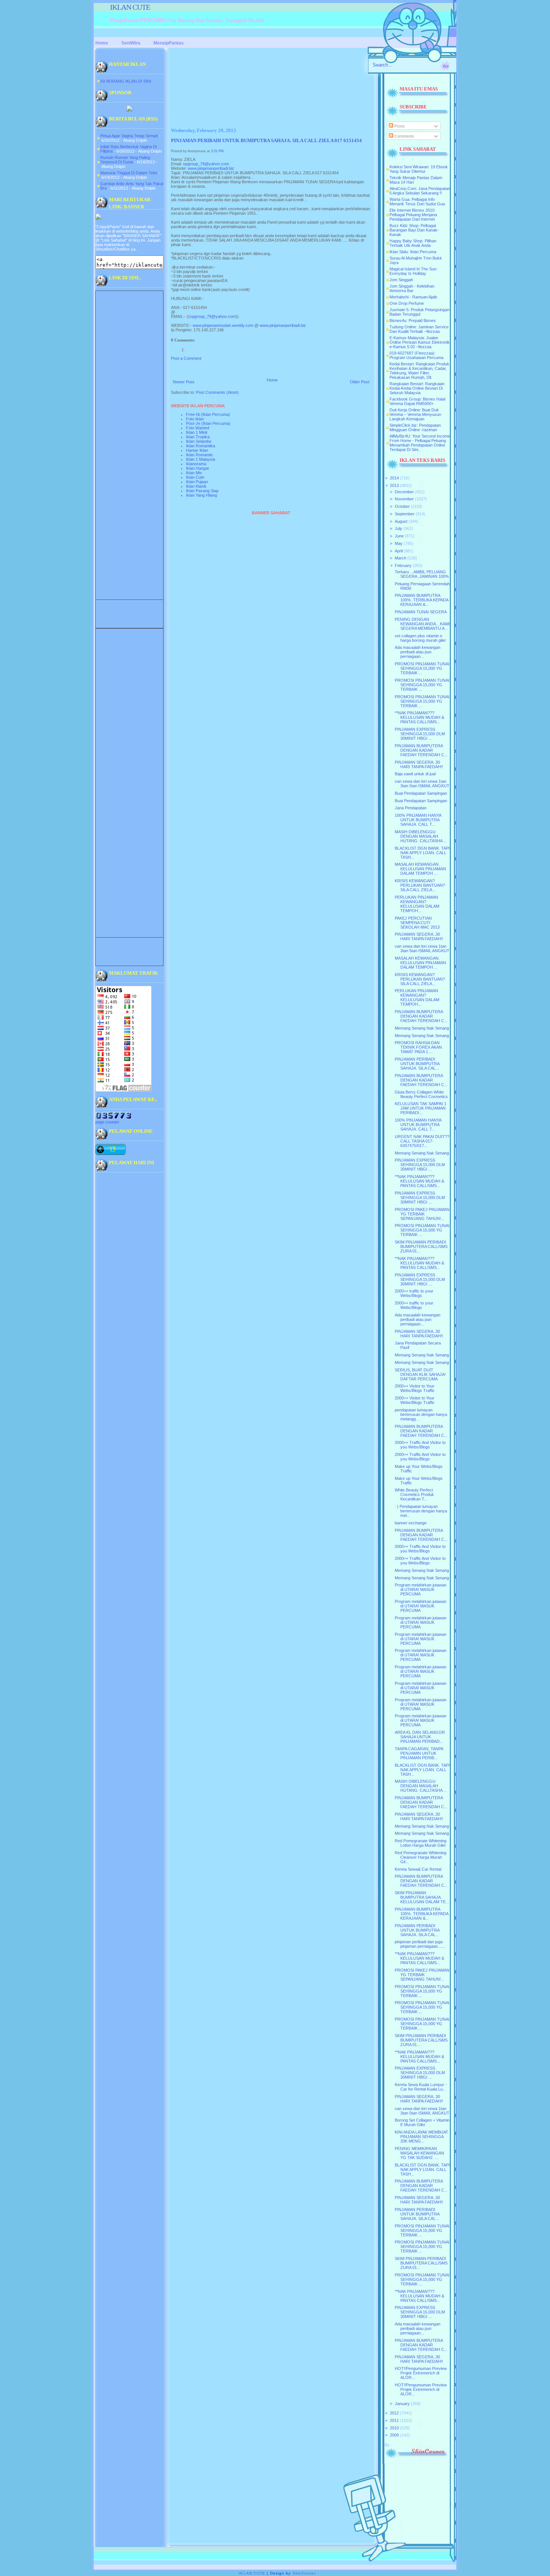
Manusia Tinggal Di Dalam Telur (129, 173)
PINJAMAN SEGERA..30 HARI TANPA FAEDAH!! (419, 764)
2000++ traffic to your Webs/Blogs (414, 1293)
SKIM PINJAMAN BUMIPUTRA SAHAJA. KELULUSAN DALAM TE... (422, 1897)
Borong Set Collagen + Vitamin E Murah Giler (422, 2122)
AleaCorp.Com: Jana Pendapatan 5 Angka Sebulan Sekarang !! (420, 191)
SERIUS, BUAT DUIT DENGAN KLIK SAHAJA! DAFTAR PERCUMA (420, 1374)
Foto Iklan (195, 419)
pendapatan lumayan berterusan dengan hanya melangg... (421, 1414)
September (405, 514)
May (399, 543)
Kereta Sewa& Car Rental (418, 1869)
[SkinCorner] (416, 2457)
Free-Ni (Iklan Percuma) (208, 414)
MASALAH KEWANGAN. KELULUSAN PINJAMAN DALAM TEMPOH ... (420, 869)
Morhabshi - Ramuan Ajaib (413, 297)
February (403, 565)
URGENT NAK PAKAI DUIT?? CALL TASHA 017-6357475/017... (422, 1141)
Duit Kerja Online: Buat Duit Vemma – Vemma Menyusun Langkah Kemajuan (415, 414)
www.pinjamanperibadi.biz (211, 168)
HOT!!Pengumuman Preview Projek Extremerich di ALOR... (421, 2373)
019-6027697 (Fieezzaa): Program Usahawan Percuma (416, 355)
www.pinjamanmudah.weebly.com (223, 325)
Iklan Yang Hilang (201, 495)
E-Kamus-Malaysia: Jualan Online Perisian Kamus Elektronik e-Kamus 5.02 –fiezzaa (420, 342)
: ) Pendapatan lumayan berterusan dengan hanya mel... (421, 1511)
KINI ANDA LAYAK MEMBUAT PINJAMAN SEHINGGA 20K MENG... (421, 2137)
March (401, 558)
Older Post (360, 382)
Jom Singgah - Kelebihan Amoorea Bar (412, 288)
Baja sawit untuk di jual (415, 774)
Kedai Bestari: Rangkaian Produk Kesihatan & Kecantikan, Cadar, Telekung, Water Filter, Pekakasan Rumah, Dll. (419, 371)
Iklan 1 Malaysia (201, 459)
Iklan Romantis (199, 455)
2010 (394, 2428)
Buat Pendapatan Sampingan (421, 793)
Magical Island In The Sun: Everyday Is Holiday (413, 271)
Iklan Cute (195, 477)
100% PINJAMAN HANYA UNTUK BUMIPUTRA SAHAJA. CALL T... (418, 820)
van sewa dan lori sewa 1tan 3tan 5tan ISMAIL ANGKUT (422, 783)
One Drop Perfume (407, 303)
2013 (394, 485)
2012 (394, 2413)
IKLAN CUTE (130, 7)
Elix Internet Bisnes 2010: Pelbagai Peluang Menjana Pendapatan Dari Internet (413, 215)
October (402, 506)
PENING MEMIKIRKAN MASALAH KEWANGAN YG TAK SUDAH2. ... (419, 2153)
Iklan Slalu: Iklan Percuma (413, 252)
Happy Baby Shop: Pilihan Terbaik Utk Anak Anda (413, 243)
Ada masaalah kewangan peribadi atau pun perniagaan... (418, 652)
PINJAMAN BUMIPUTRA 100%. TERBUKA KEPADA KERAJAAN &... (421, 600)
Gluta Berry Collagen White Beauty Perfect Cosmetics (421, 1094)
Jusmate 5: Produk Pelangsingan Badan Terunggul (419, 312)
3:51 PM (217, 151)
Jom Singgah (401, 280)
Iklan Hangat (197, 468)
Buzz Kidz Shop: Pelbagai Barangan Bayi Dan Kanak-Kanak (414, 230)
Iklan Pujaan (197, 482)
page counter (107, 1122)
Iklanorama (196, 464)
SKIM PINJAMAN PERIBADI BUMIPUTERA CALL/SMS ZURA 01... (421, 1246)
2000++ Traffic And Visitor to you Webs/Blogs (420, 1445)
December (404, 492)
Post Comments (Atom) (217, 392)
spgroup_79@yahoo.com (206, 164)
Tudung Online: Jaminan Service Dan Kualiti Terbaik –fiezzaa (419, 329)
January (402, 2404)
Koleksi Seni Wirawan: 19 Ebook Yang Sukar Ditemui (419, 169)
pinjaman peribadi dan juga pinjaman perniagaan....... (420, 1944)
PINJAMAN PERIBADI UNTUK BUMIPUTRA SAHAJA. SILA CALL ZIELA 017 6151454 (266, 141)
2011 (394, 2420)
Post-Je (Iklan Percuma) (208, 423)
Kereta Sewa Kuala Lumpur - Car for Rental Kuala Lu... (421, 2087)
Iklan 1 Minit (197, 432)
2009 (394, 2435)
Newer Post (184, 382)
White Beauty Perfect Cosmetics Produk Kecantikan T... (414, 1494)
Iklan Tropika (198, 437)
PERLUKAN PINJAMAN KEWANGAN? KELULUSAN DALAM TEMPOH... (417, 904)
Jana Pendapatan (411, 808)
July (398, 528)
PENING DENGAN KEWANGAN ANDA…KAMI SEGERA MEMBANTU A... (422, 624)
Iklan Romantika (201, 446)
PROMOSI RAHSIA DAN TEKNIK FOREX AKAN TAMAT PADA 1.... (418, 1047)
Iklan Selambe (199, 441)
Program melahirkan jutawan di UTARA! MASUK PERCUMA (421, 1589)
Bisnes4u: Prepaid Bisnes (413, 321)
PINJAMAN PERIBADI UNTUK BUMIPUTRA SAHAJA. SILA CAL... (417, 1064)
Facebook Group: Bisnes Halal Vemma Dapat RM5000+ (417, 401)
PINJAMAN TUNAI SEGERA (421, 612)
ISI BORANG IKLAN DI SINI (126, 81)
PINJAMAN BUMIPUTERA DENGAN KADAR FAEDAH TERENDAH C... (421, 750)
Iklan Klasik (196, 486)
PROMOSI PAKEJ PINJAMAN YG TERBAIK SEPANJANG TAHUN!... (422, 1214)
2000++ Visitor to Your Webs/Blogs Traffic (415, 1388)
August (401, 521)
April (399, 551)
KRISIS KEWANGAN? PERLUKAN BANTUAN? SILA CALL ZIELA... (420, 885)
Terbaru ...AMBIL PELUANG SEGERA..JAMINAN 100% (422, 574)
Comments (404, 136)
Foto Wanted (198, 428)
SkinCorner (304, 2573)
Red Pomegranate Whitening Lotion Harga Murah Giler (421, 1843)
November (404, 499)
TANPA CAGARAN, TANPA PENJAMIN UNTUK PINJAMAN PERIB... (419, 1753)
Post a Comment (186, 358)
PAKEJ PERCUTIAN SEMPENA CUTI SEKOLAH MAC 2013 (417, 923)
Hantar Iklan (197, 450)
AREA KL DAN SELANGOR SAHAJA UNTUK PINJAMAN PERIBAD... (420, 1737)
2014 (394, 478)
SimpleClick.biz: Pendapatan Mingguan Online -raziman (415, 427)
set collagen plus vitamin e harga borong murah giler (420, 638)
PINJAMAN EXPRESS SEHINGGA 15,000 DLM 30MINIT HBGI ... (420, 734)
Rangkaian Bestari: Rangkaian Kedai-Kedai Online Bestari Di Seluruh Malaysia (417, 388)
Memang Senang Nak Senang (422, 1028)
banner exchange (411, 1523)
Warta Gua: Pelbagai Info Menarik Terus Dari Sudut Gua (417, 202)
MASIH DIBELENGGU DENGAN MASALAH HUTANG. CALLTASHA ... (421, 836)
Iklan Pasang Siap (202, 491)
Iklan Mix (194, 473)
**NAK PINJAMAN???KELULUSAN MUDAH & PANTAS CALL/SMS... (419, 717)
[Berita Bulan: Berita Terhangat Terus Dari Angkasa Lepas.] (129, 110)
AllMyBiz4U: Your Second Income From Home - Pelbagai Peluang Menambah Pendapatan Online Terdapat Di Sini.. (420, 443)
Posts (399, 126)
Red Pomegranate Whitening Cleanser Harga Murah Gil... (421, 1857)
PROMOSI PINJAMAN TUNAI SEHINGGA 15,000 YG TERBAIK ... (422, 668)
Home (272, 380)
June (399, 536)
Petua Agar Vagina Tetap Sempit (129, 136)
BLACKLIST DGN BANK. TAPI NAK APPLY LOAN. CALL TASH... (422, 853)
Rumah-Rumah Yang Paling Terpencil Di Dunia (125, 160)
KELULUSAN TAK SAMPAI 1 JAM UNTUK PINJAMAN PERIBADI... (421, 1108)
